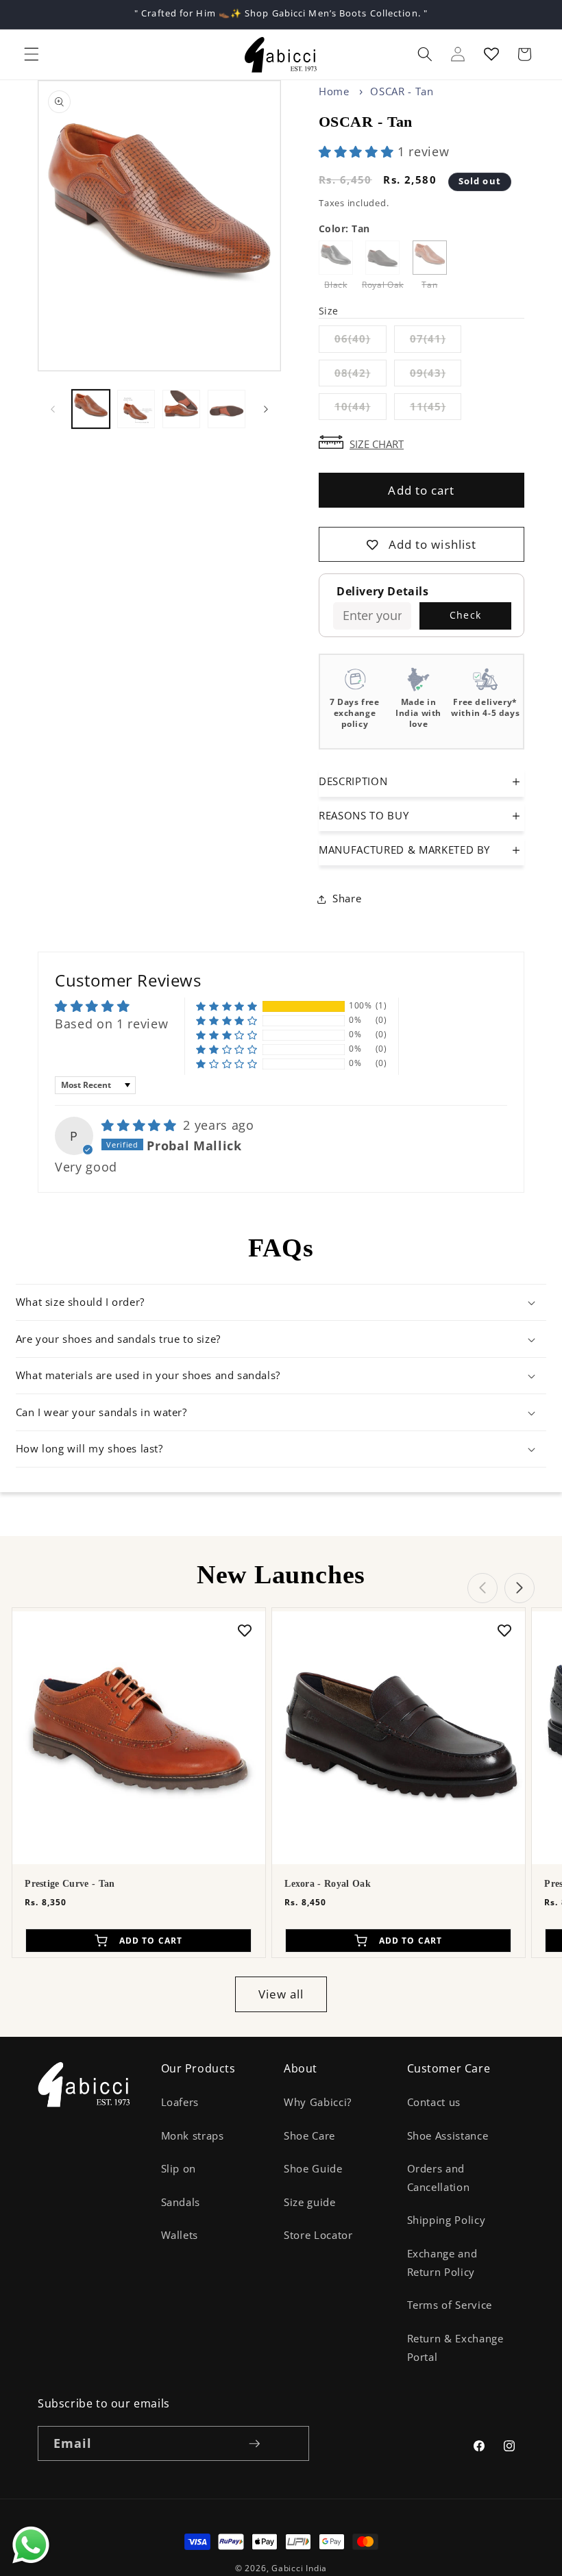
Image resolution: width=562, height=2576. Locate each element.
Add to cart (421, 490)
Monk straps (193, 2136)
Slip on (179, 2169)
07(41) (436, 342)
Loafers (180, 2102)
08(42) (361, 376)
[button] (32, 54)
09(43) (436, 376)
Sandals (181, 2202)
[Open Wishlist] (491, 54)
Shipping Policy (447, 2220)
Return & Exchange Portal (455, 2348)
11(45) (436, 409)
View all (281, 1994)
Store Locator (318, 2235)
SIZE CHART (377, 443)
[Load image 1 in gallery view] (91, 409)
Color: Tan (344, 228)
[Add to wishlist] (245, 1630)
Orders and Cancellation (439, 2178)
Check (465, 615)
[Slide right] (266, 409)
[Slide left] (53, 409)
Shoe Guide (313, 2169)
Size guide (310, 2202)
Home (334, 91)
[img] (141, 1125)
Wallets (180, 2235)
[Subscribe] (254, 2444)
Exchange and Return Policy (442, 2263)
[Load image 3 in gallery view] (181, 409)
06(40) (361, 342)
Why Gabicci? (318, 2102)
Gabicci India (299, 2568)
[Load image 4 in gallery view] (227, 409)
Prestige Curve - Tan (70, 1884)
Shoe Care (309, 2136)
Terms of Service (450, 2305)
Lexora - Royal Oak (328, 1884)
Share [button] (347, 899)
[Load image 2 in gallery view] (136, 409)
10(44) (361, 409)
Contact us (434, 2102)
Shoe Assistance (448, 2136)
